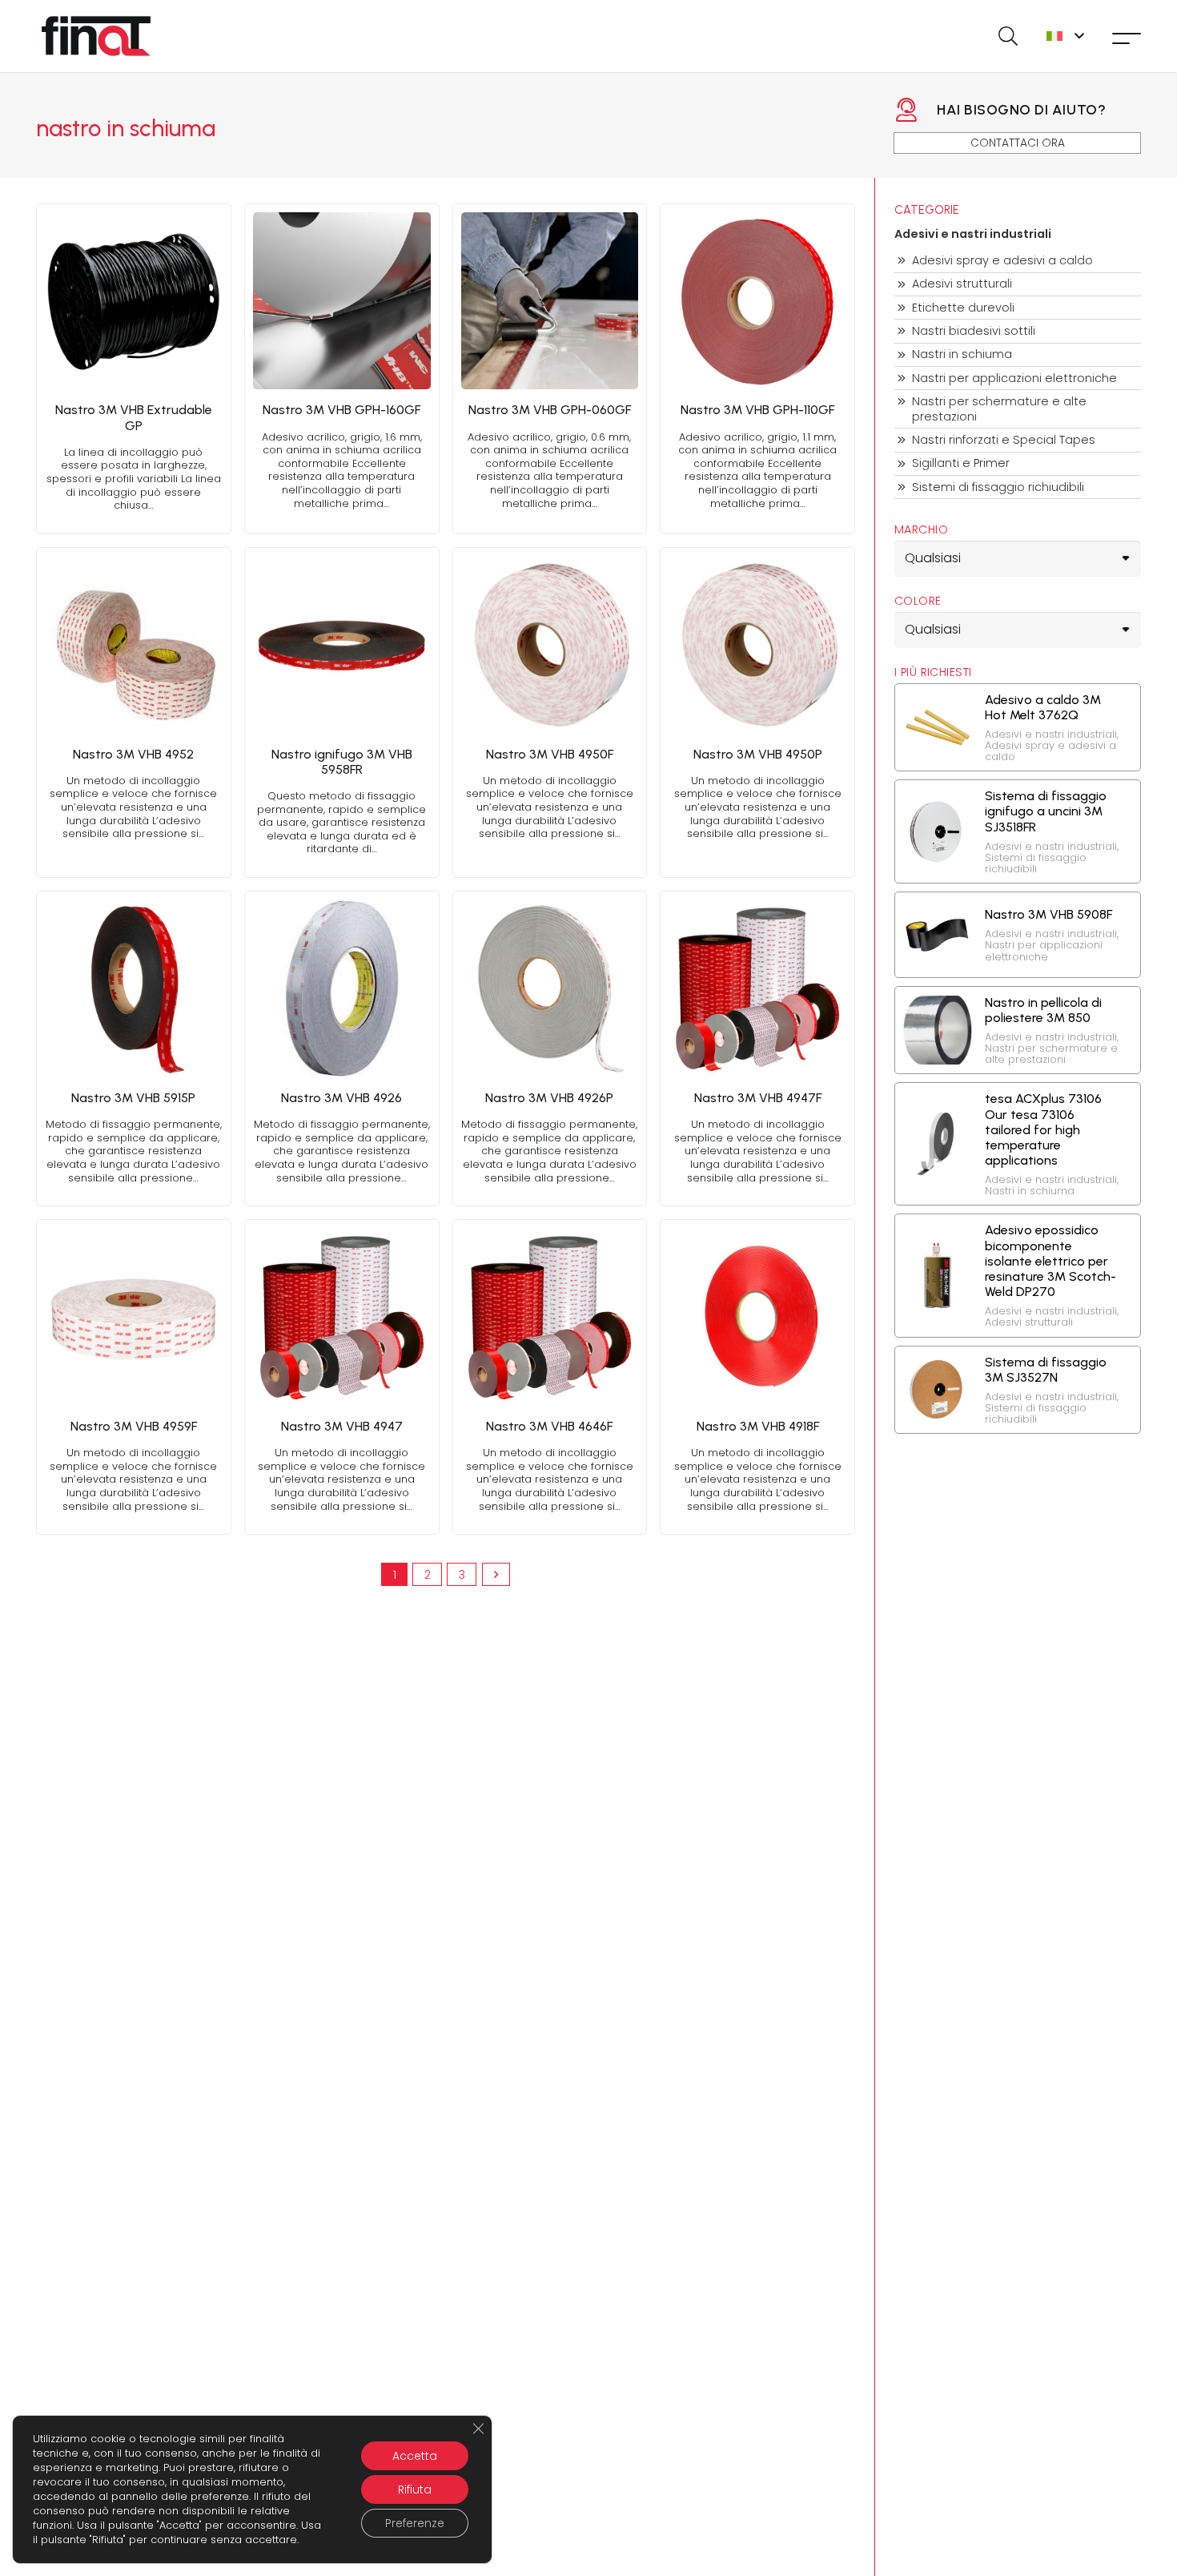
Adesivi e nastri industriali (973, 234)
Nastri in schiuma (962, 354)
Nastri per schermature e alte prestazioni (999, 409)
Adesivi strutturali (962, 284)
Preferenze (415, 2523)
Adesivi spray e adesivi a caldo (1002, 261)
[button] (1008, 36)
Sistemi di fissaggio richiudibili (998, 487)
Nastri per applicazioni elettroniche (1014, 378)
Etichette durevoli (963, 308)
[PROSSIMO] (496, 1574)
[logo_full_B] (96, 36)
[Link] (134, 369)
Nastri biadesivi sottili (974, 331)
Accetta (415, 2456)
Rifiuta (415, 2489)
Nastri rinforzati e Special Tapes (1004, 440)
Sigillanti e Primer (961, 463)
